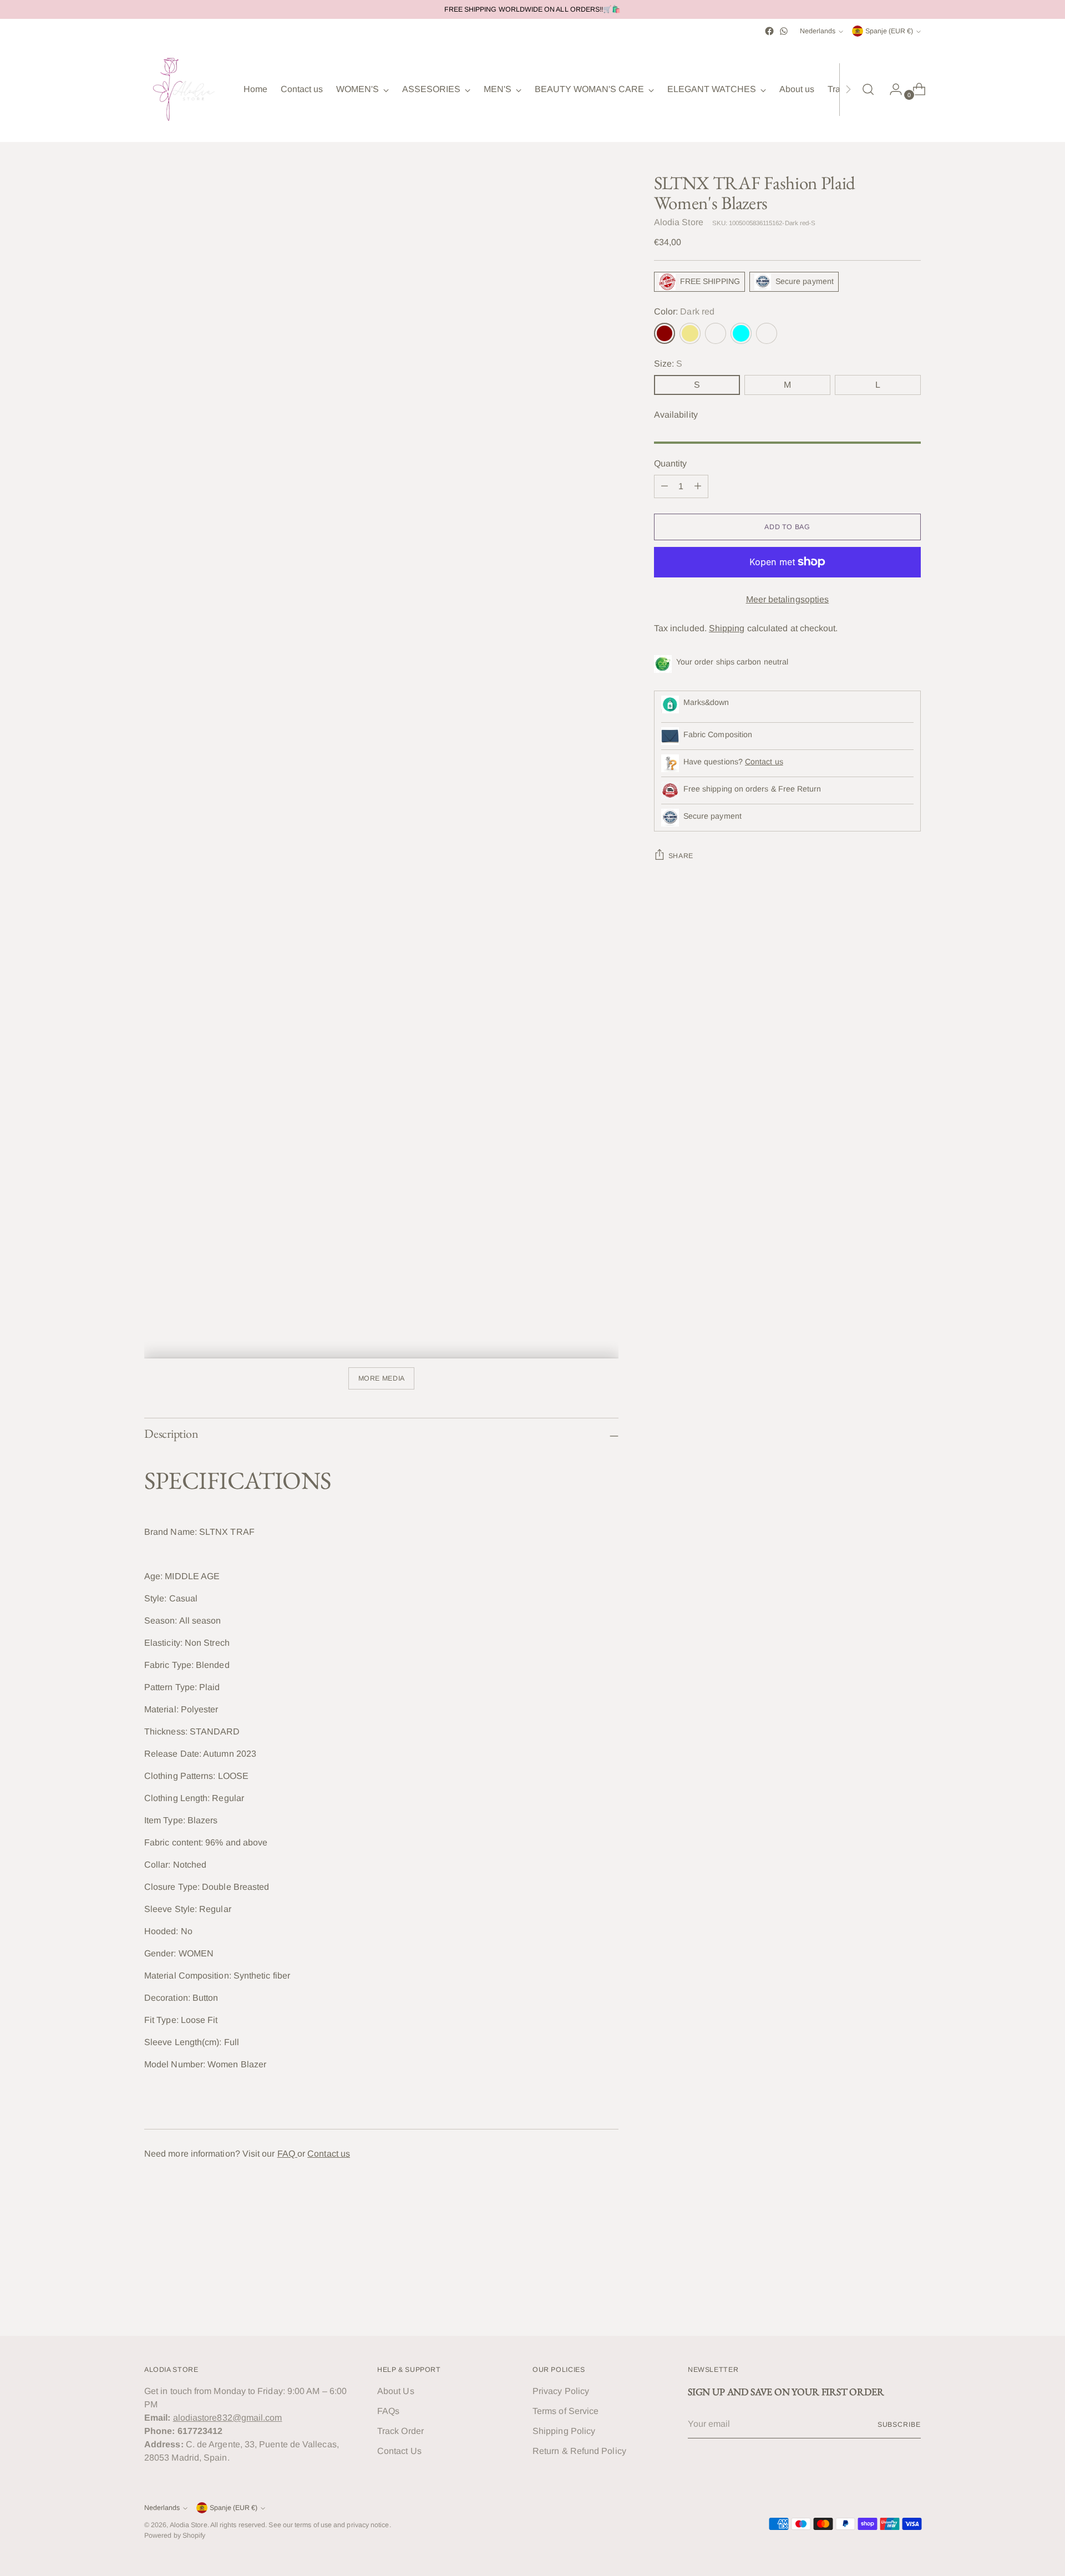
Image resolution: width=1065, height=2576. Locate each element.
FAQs (388, 2411)
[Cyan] (741, 333)
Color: (684, 311)
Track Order (400, 2431)
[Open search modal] (868, 89)
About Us (396, 2391)
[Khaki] (690, 333)
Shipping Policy (564, 2431)
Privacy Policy (561, 2391)
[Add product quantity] (698, 486)
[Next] (848, 89)
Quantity (671, 463)
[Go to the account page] (891, 89)
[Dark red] (665, 333)
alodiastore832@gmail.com (228, 2418)
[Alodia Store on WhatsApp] (784, 31)
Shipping (727, 628)
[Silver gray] (767, 333)
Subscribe (899, 2425)
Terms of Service (566, 2411)
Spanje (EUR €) (889, 31)
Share (681, 856)
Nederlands (818, 31)
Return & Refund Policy (579, 2451)
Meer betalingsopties (788, 599)
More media (382, 1378)
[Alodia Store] (186, 89)
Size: (668, 364)
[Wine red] (716, 333)
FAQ (287, 2154)
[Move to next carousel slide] (911, 2298)
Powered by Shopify (175, 2536)
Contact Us (399, 2451)
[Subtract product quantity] (665, 486)
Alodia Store (679, 222)
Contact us (329, 2154)
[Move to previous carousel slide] (886, 2298)
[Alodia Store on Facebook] (769, 31)
